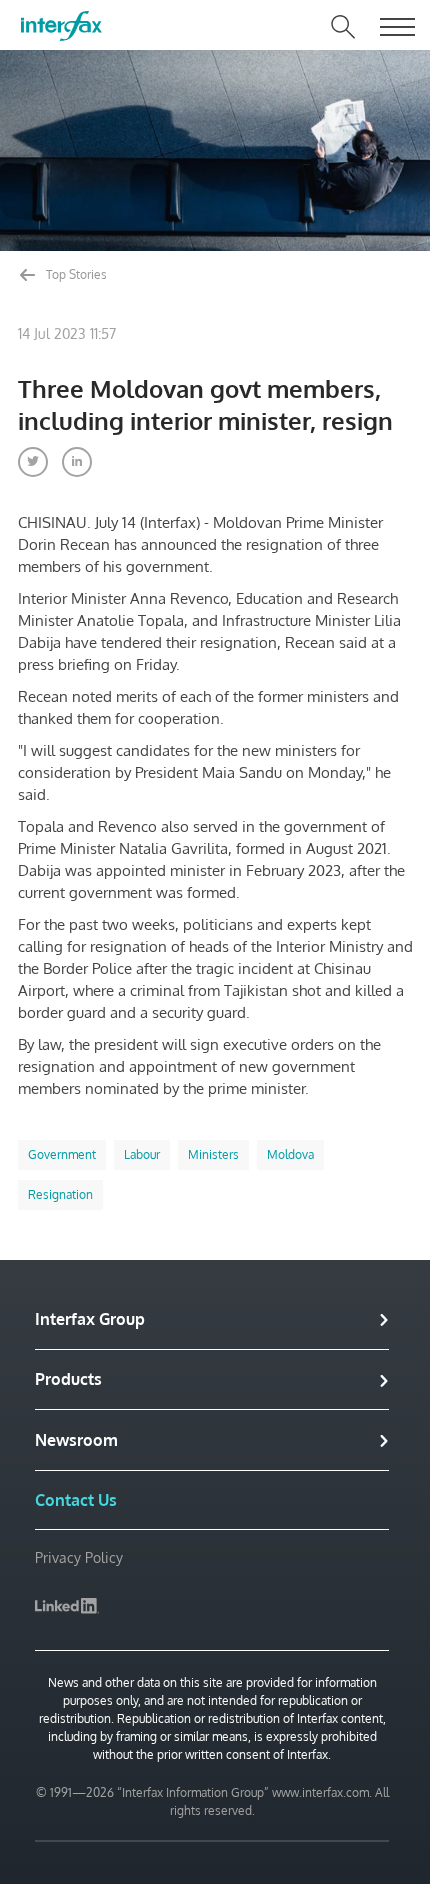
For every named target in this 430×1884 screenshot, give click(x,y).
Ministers (213, 1154)
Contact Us (76, 1500)
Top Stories (75, 274)
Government (62, 1154)
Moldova (290, 1154)
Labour (142, 1154)
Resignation (60, 1194)
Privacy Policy (79, 1557)
